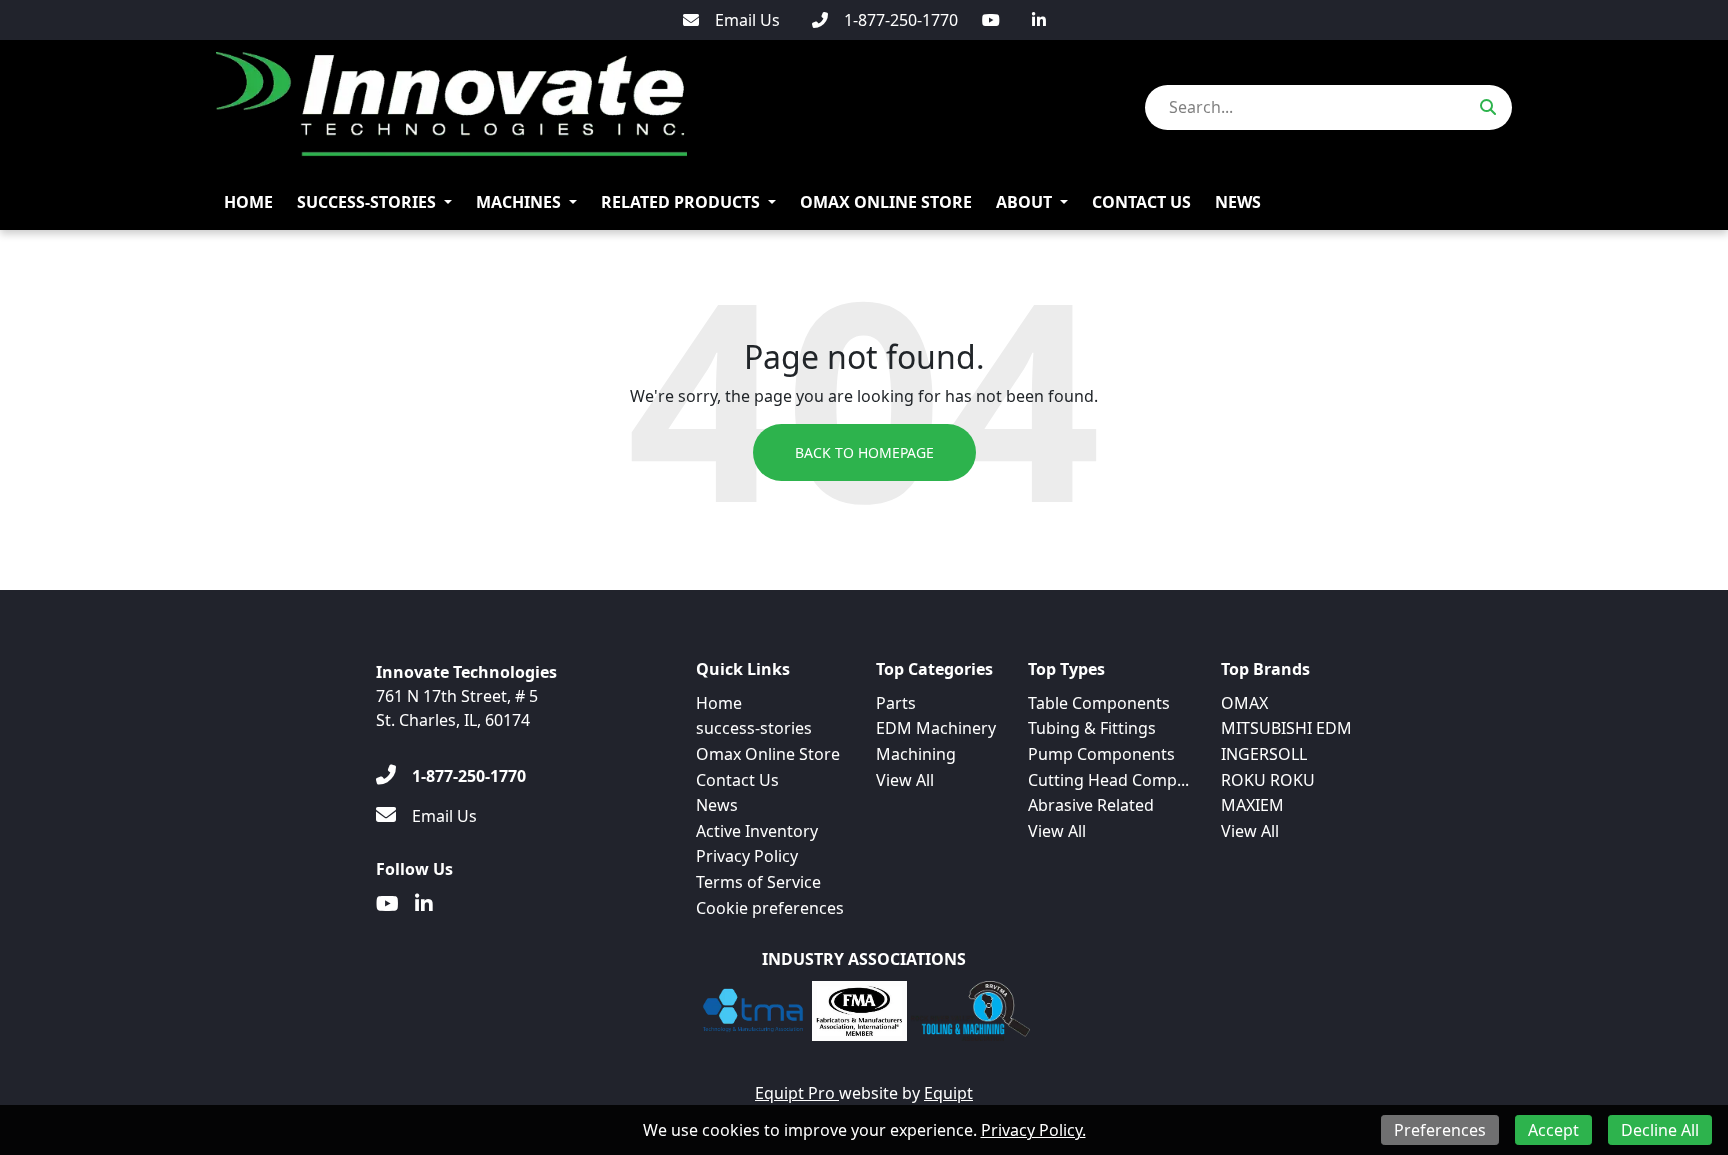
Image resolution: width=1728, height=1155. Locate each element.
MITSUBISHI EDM (1286, 728)
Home (248, 202)
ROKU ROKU (1268, 780)
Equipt (948, 1093)
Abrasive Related (1091, 805)
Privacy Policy (747, 856)
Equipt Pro (797, 1093)
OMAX (1244, 703)
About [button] (1024, 202)
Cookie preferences (770, 908)
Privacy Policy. (1033, 1130)
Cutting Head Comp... (1108, 780)
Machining (916, 754)
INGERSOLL (1264, 754)
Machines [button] (518, 202)
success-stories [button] (366, 202)
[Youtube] (991, 20)
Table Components (1099, 703)
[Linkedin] (1039, 20)
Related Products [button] (680, 202)
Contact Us (1141, 202)
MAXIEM (1252, 805)
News (1238, 202)
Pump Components (1101, 754)
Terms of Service (758, 882)
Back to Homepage (864, 452)
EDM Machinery (936, 728)
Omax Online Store (886, 202)
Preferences (1440, 1130)
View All (905, 780)
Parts (896, 703)
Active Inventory (757, 831)
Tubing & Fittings (1092, 728)
